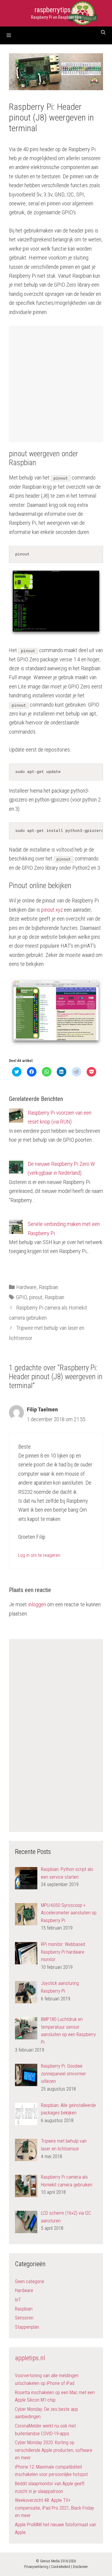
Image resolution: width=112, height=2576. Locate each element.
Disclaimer (80, 2567)
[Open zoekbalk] (103, 32)
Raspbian (49, 1287)
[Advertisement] (56, 384)
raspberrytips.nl (56, 10)
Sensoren (24, 2318)
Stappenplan (27, 2327)
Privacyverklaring (36, 2567)
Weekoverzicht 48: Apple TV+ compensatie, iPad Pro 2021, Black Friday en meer (55, 2508)
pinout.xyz (52, 910)
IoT (18, 2300)
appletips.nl (30, 2358)
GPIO (22, 1297)
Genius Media (50, 2561)
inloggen (37, 1604)
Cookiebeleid (61, 2567)
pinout (36, 1297)
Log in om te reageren (39, 1555)
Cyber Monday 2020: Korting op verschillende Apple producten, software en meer (54, 2450)
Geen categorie (30, 2281)
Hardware (26, 1287)
